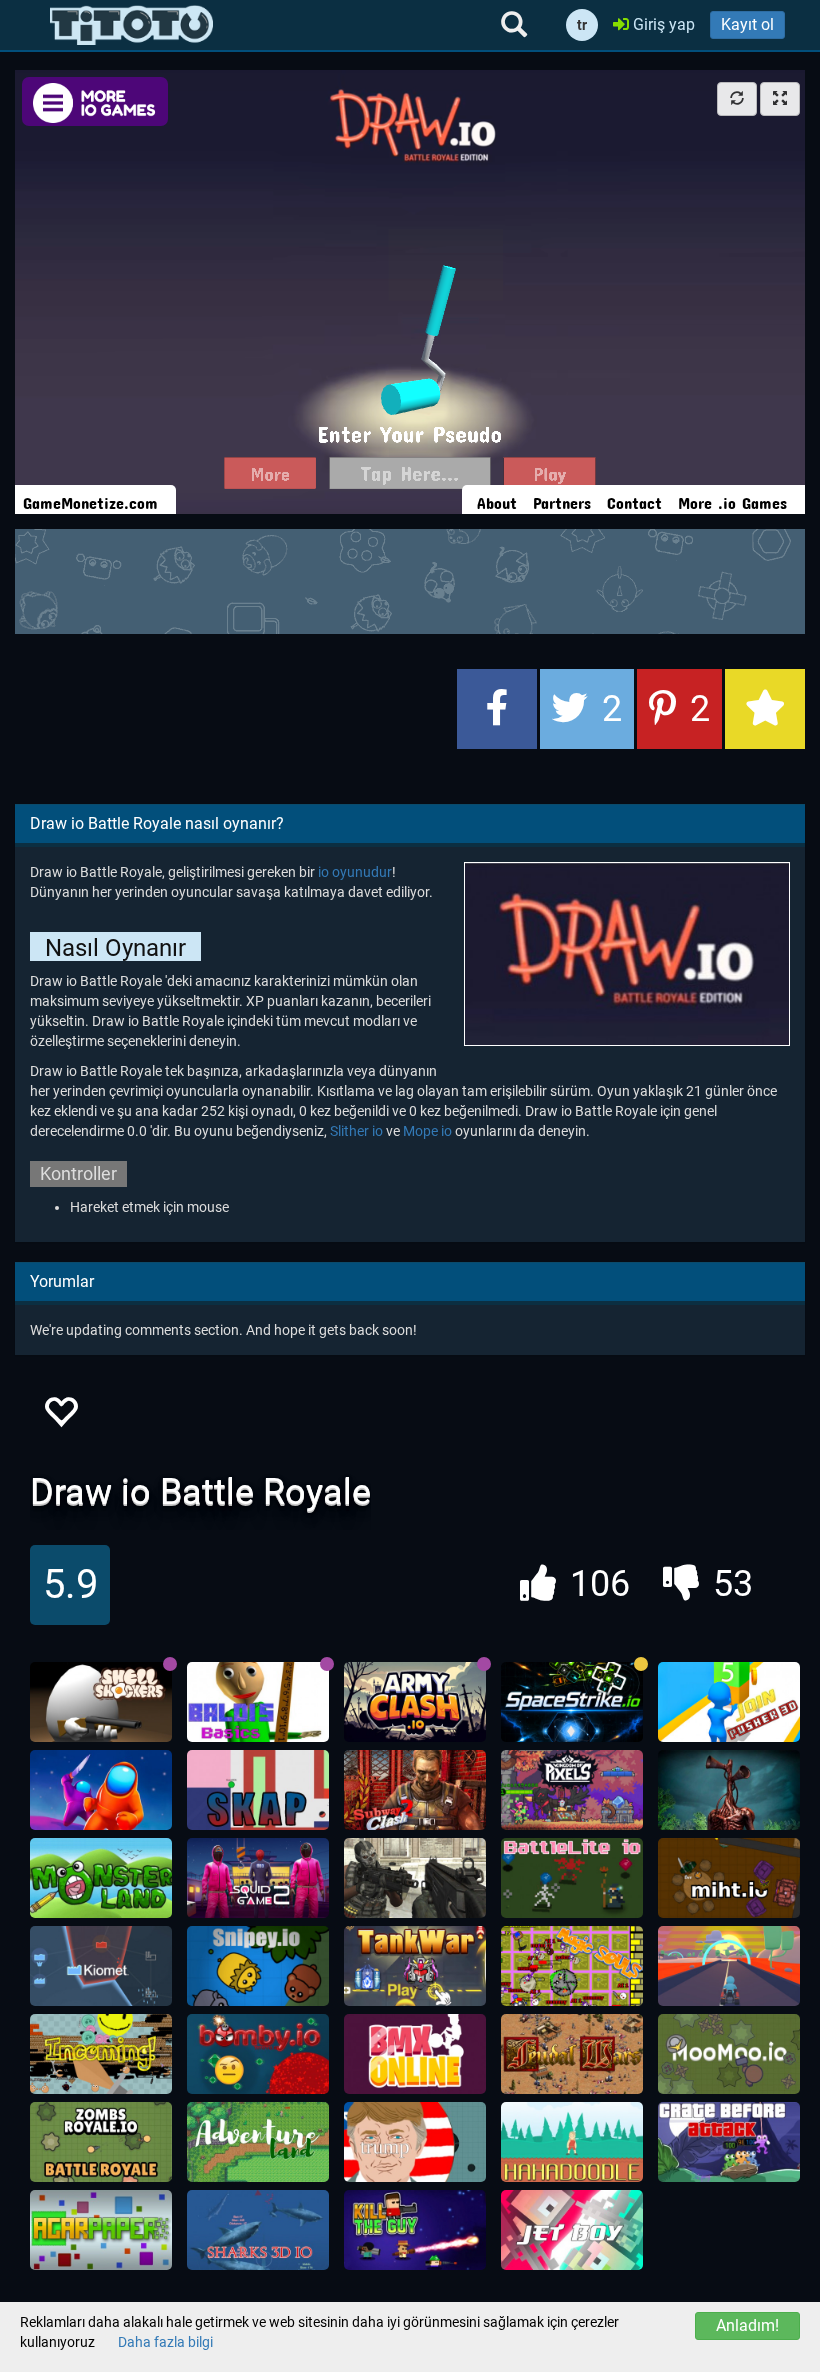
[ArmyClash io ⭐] (415, 1702)
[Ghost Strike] (415, 1878)
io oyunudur (355, 872)
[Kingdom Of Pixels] (572, 1790)
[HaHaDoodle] (572, 2142)
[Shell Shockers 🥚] (101, 1702)
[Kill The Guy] (415, 2230)
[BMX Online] (415, 2054)
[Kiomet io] (101, 1966)
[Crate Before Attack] (729, 2142)
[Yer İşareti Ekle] (765, 709)
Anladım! (747, 2325)
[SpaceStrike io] (572, 1702)
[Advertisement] (410, 579)
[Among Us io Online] (101, 1790)
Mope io (427, 1131)
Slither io (356, 1131)
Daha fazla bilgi (165, 2342)
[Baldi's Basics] (258, 1702)
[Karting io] (729, 1966)
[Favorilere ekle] (60, 1417)
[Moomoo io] (729, 2054)
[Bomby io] (258, 2054)
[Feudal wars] (572, 2054)
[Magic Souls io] (572, 1966)
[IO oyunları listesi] (131, 25)
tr (582, 25)
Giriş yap (662, 24)
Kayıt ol (747, 24)
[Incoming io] (101, 2054)
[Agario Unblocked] (415, 2142)
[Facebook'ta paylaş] (497, 709)
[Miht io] (729, 1878)
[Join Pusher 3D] (729, 1702)
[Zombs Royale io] (101, 2142)
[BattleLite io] (572, 1878)
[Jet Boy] (572, 2230)
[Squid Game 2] (258, 1878)
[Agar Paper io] (101, 2230)
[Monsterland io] (101, 1878)
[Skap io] (258, 1790)
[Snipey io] (258, 1966)
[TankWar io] (415, 1966)
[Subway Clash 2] (415, 1790)
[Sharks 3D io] (258, 2230)
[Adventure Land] (258, 2142)
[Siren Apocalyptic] (729, 1790)
